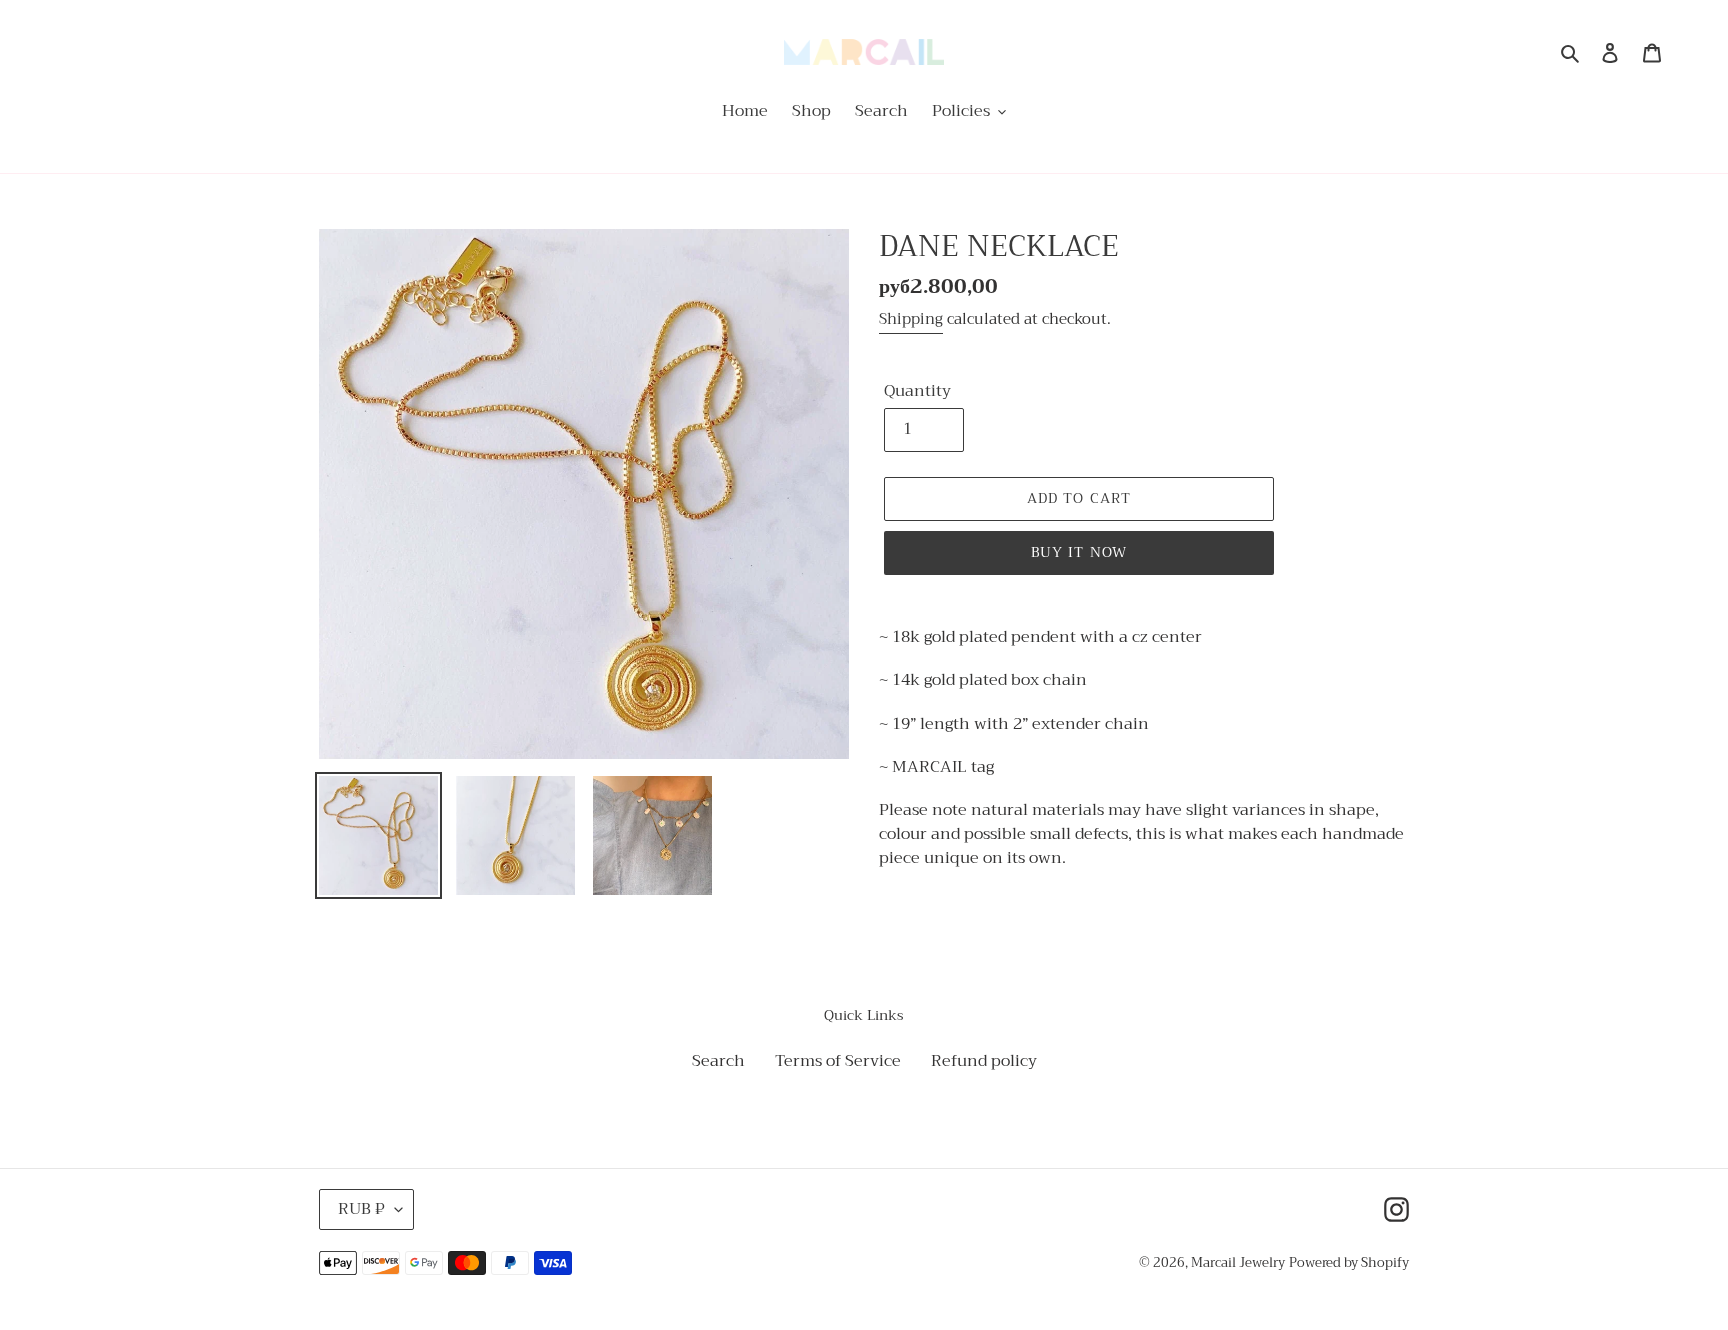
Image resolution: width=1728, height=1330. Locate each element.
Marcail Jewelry (1238, 1262)
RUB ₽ (361, 1209)
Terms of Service (838, 1061)
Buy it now (1079, 552)
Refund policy (984, 1061)
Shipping (911, 319)
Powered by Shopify (1349, 1262)
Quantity (917, 391)
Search (718, 1061)
